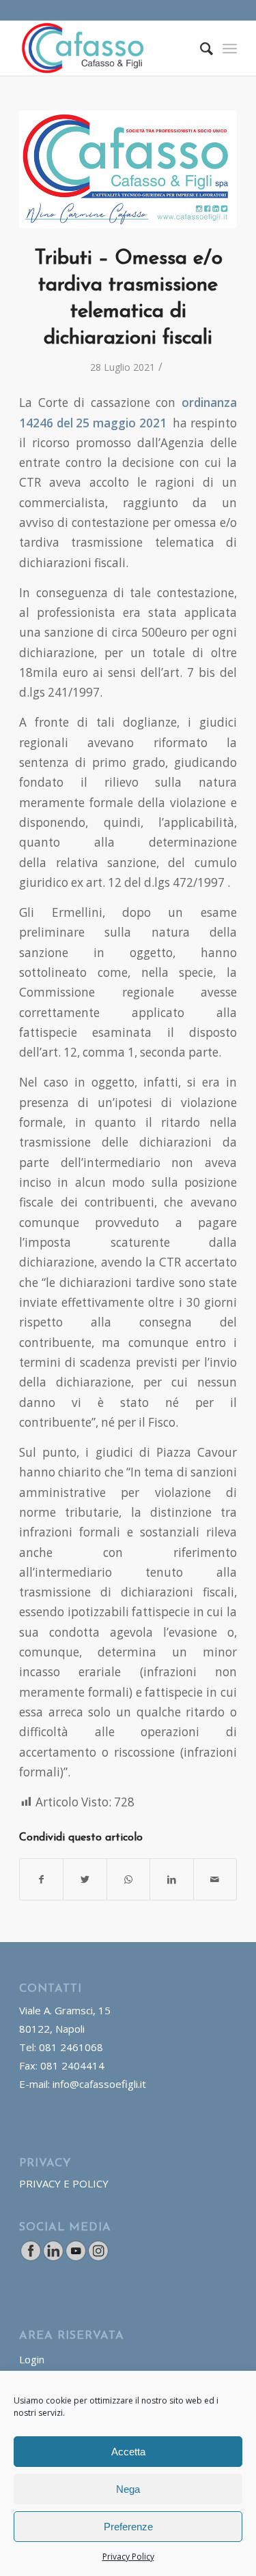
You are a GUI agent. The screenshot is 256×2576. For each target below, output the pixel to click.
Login (32, 2359)
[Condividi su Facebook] (41, 1879)
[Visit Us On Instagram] (98, 2258)
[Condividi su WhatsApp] (128, 1879)
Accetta (128, 2452)
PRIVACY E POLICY (64, 2183)
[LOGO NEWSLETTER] (128, 169)
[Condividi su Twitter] (85, 1879)
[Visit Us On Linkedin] (53, 2258)
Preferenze (128, 2527)
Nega (128, 2489)
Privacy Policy (128, 2557)
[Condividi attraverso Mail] (215, 1879)
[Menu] (230, 48)
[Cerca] (200, 48)
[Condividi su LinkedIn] (171, 1879)
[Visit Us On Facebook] (30, 2258)
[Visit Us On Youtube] (75, 2258)
